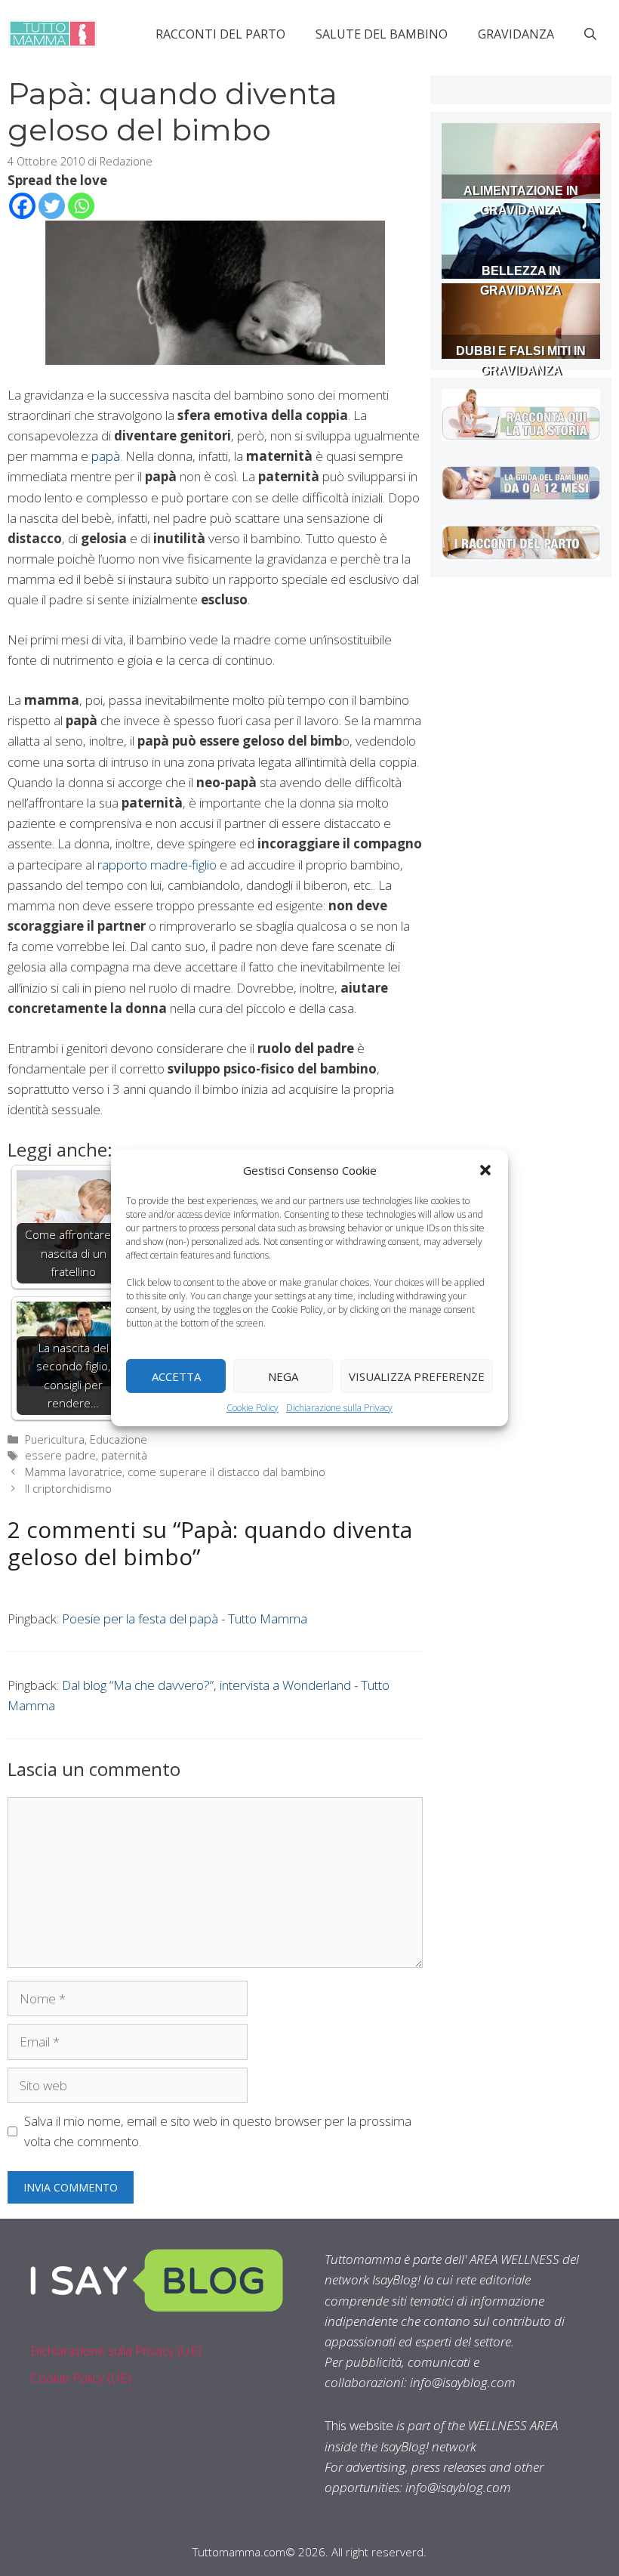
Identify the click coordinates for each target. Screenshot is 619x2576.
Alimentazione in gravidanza (521, 201)
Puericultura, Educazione (86, 1439)
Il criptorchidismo (68, 1489)
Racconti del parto (220, 34)
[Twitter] (52, 206)
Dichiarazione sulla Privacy (339, 1408)
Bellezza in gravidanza (521, 281)
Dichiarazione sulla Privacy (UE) (116, 2351)
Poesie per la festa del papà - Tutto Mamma (185, 1618)
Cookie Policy (253, 1408)
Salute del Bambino (382, 34)
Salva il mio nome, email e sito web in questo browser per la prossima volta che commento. (218, 2131)
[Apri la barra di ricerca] (590, 34)
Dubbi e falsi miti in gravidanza (521, 361)
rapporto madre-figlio (157, 865)
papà (106, 456)
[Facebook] (22, 206)
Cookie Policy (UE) (81, 2378)
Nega (283, 1376)
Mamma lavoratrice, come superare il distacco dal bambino (175, 1472)
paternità (124, 1455)
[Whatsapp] (81, 206)
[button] (485, 1170)
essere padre (60, 1455)
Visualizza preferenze (417, 1376)
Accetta (176, 1376)
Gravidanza (516, 34)
